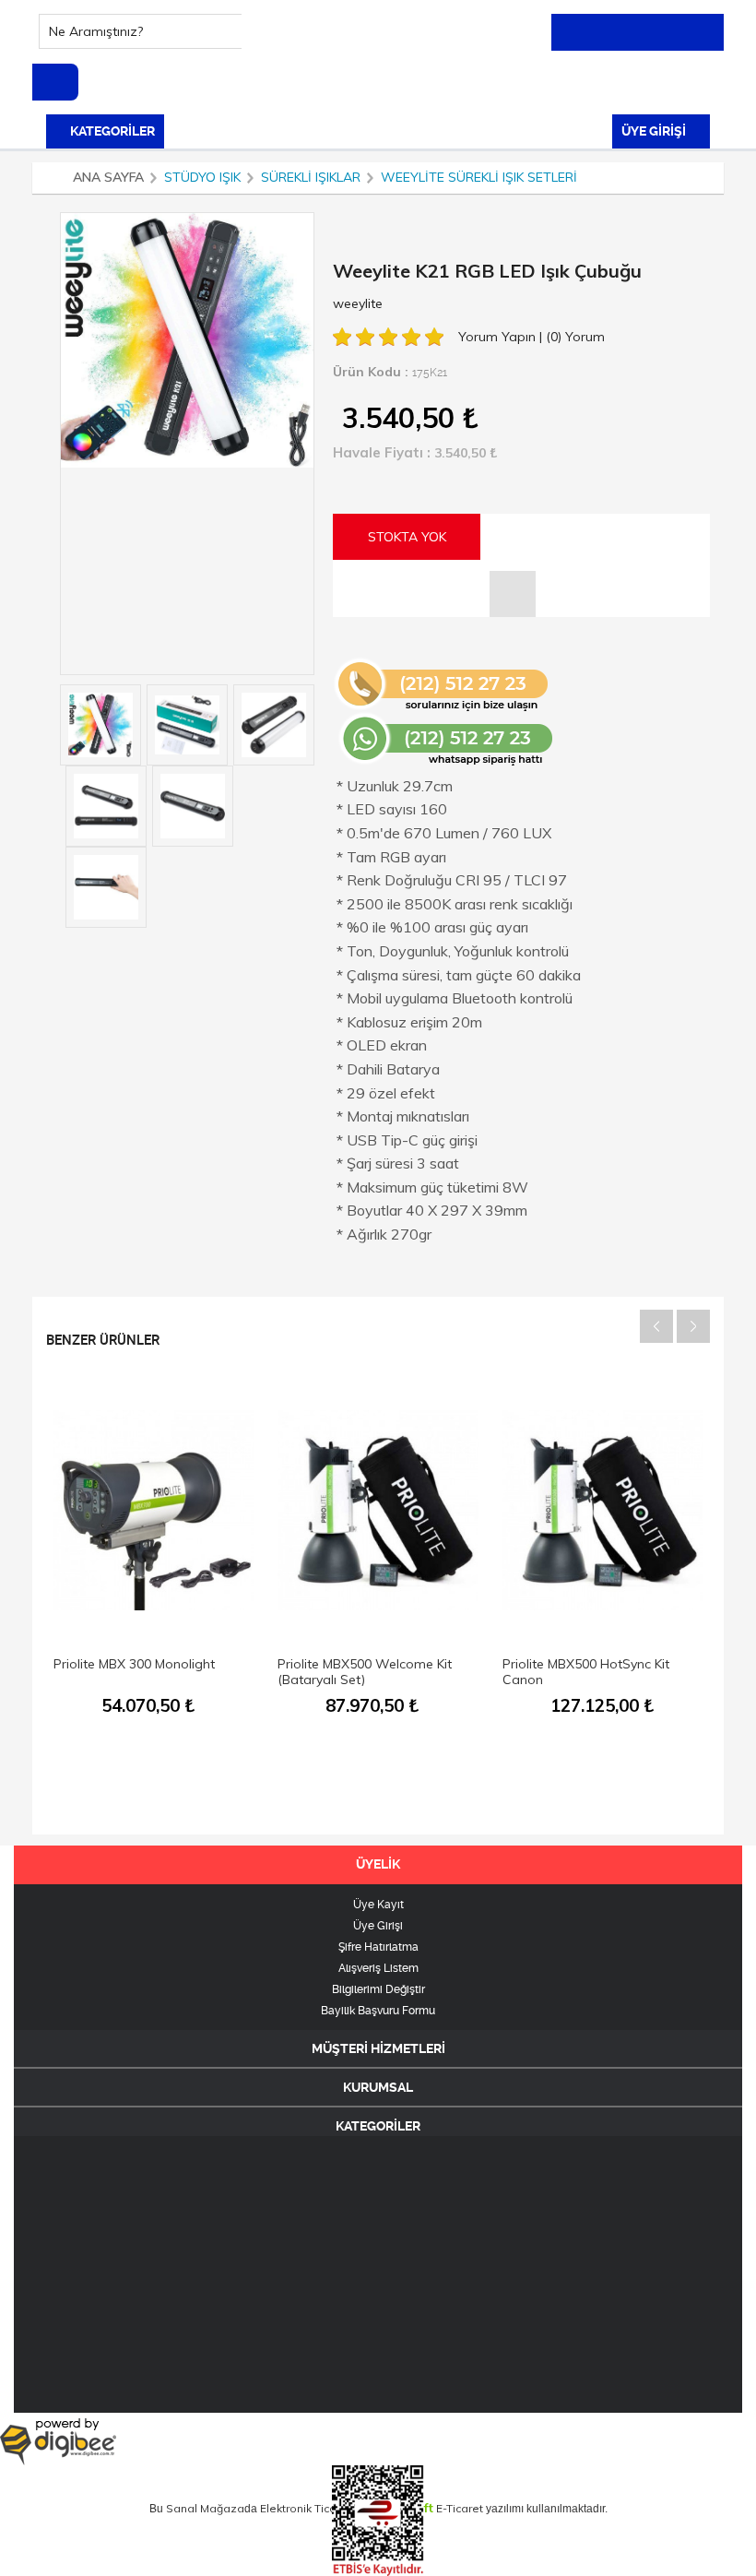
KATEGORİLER (111, 131)
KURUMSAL (378, 2087)
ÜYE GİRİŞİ (655, 131)
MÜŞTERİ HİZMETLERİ (378, 2048)
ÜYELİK (378, 1864)
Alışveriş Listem (378, 1968)
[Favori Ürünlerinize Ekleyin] (513, 594)
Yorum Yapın (499, 337)
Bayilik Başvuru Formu (378, 2011)
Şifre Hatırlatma (378, 1947)
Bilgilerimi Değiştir (378, 1989)
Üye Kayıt (378, 1905)
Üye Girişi (378, 1926)
